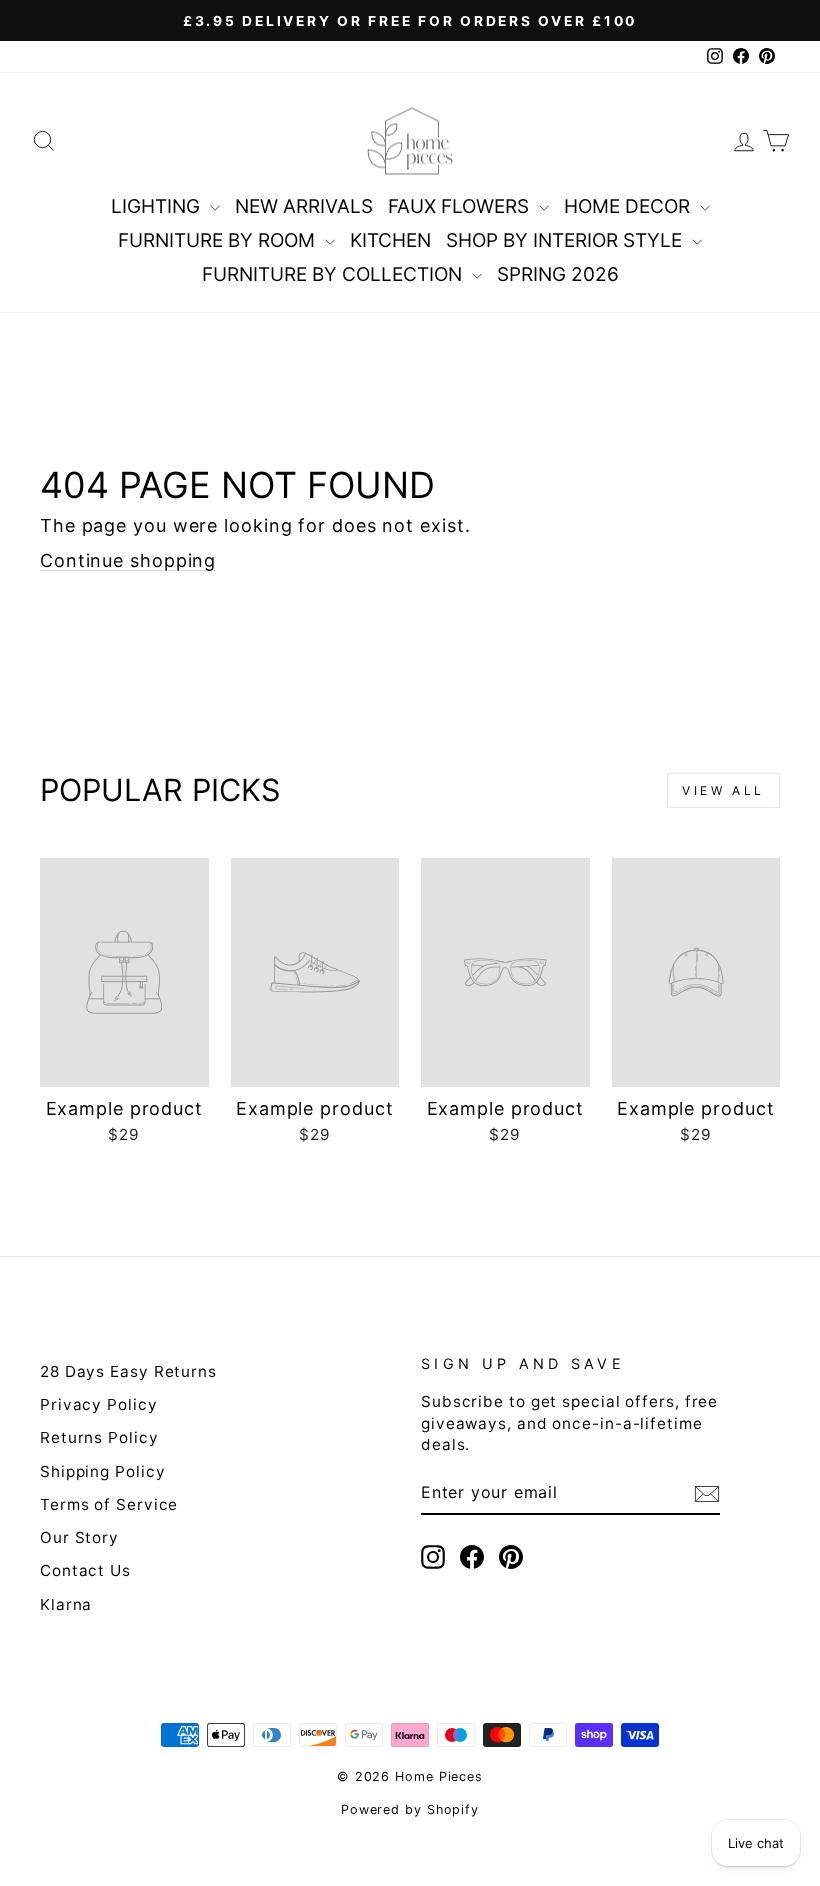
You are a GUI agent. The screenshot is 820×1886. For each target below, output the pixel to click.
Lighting (158, 206)
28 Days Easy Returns (128, 1371)
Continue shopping (128, 560)
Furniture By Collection (334, 274)
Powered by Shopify (410, 1809)
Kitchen (390, 240)
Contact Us (85, 1570)
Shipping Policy (103, 1471)
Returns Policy (99, 1437)
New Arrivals (304, 206)
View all (723, 790)
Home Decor (629, 206)
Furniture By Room (219, 240)
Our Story (79, 1537)
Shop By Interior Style (566, 240)
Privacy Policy (99, 1404)
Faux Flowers (461, 206)
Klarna (66, 1604)
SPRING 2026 (558, 274)
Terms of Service (109, 1504)
